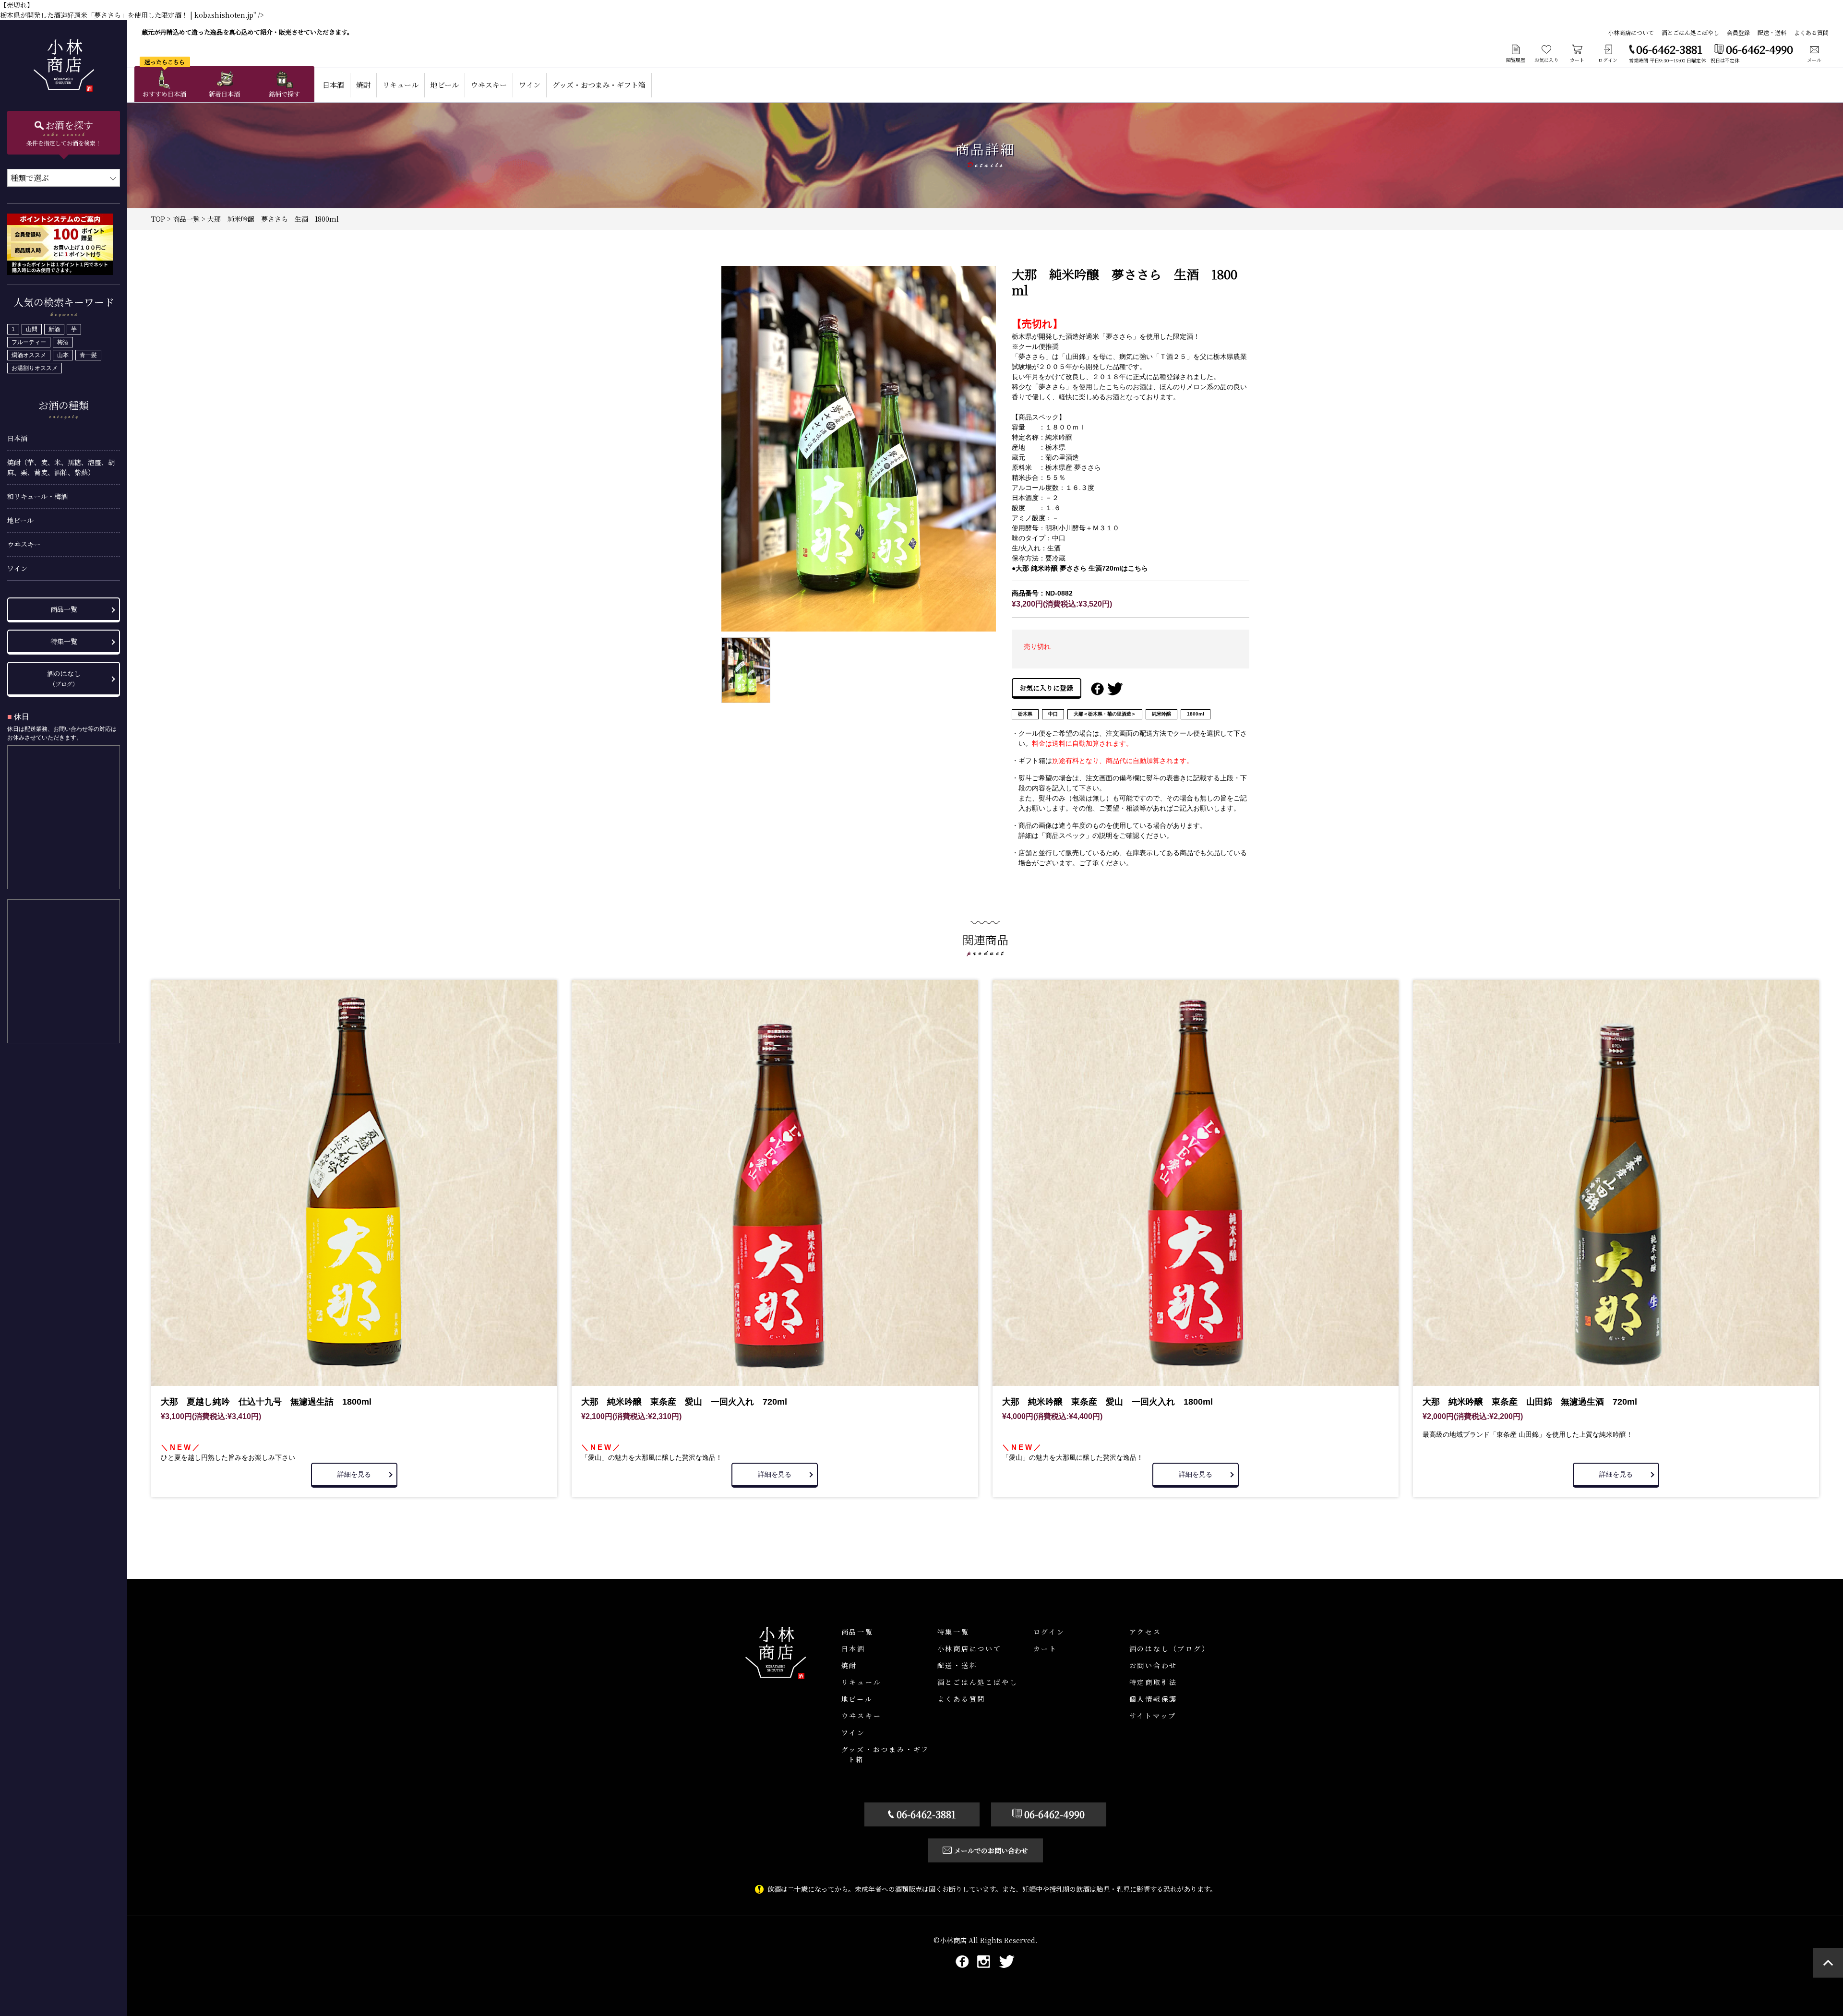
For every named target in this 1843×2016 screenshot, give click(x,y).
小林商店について (1631, 32)
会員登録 (1738, 32)
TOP (158, 219)
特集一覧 (64, 641)
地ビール (20, 520)
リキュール (401, 85)
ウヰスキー (24, 544)
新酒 (54, 329)
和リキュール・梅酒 (37, 496)
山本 (63, 355)
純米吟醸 (1161, 714)
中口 (1053, 714)
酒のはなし (64, 678)
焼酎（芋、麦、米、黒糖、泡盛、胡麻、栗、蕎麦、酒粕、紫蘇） (61, 467)
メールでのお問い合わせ (991, 1850)
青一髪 (88, 355)
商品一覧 (64, 609)
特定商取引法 (1154, 1682)
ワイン (17, 568)
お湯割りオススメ (35, 368)
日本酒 (17, 438)
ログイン (1049, 1632)
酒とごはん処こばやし (1690, 32)
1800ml (1196, 714)
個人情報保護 (1154, 1699)
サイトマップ (1153, 1716)
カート (1045, 1648)
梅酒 (63, 342)
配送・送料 (1772, 32)
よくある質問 (1811, 32)
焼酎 (363, 85)
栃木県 (1025, 714)
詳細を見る (354, 1474)
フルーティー (29, 342)
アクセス (1145, 1632)
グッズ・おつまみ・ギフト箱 (599, 85)
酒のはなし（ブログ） (1170, 1648)
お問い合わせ (1154, 1665)
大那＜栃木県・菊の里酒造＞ (1105, 714)
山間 (32, 329)
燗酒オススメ (29, 355)
